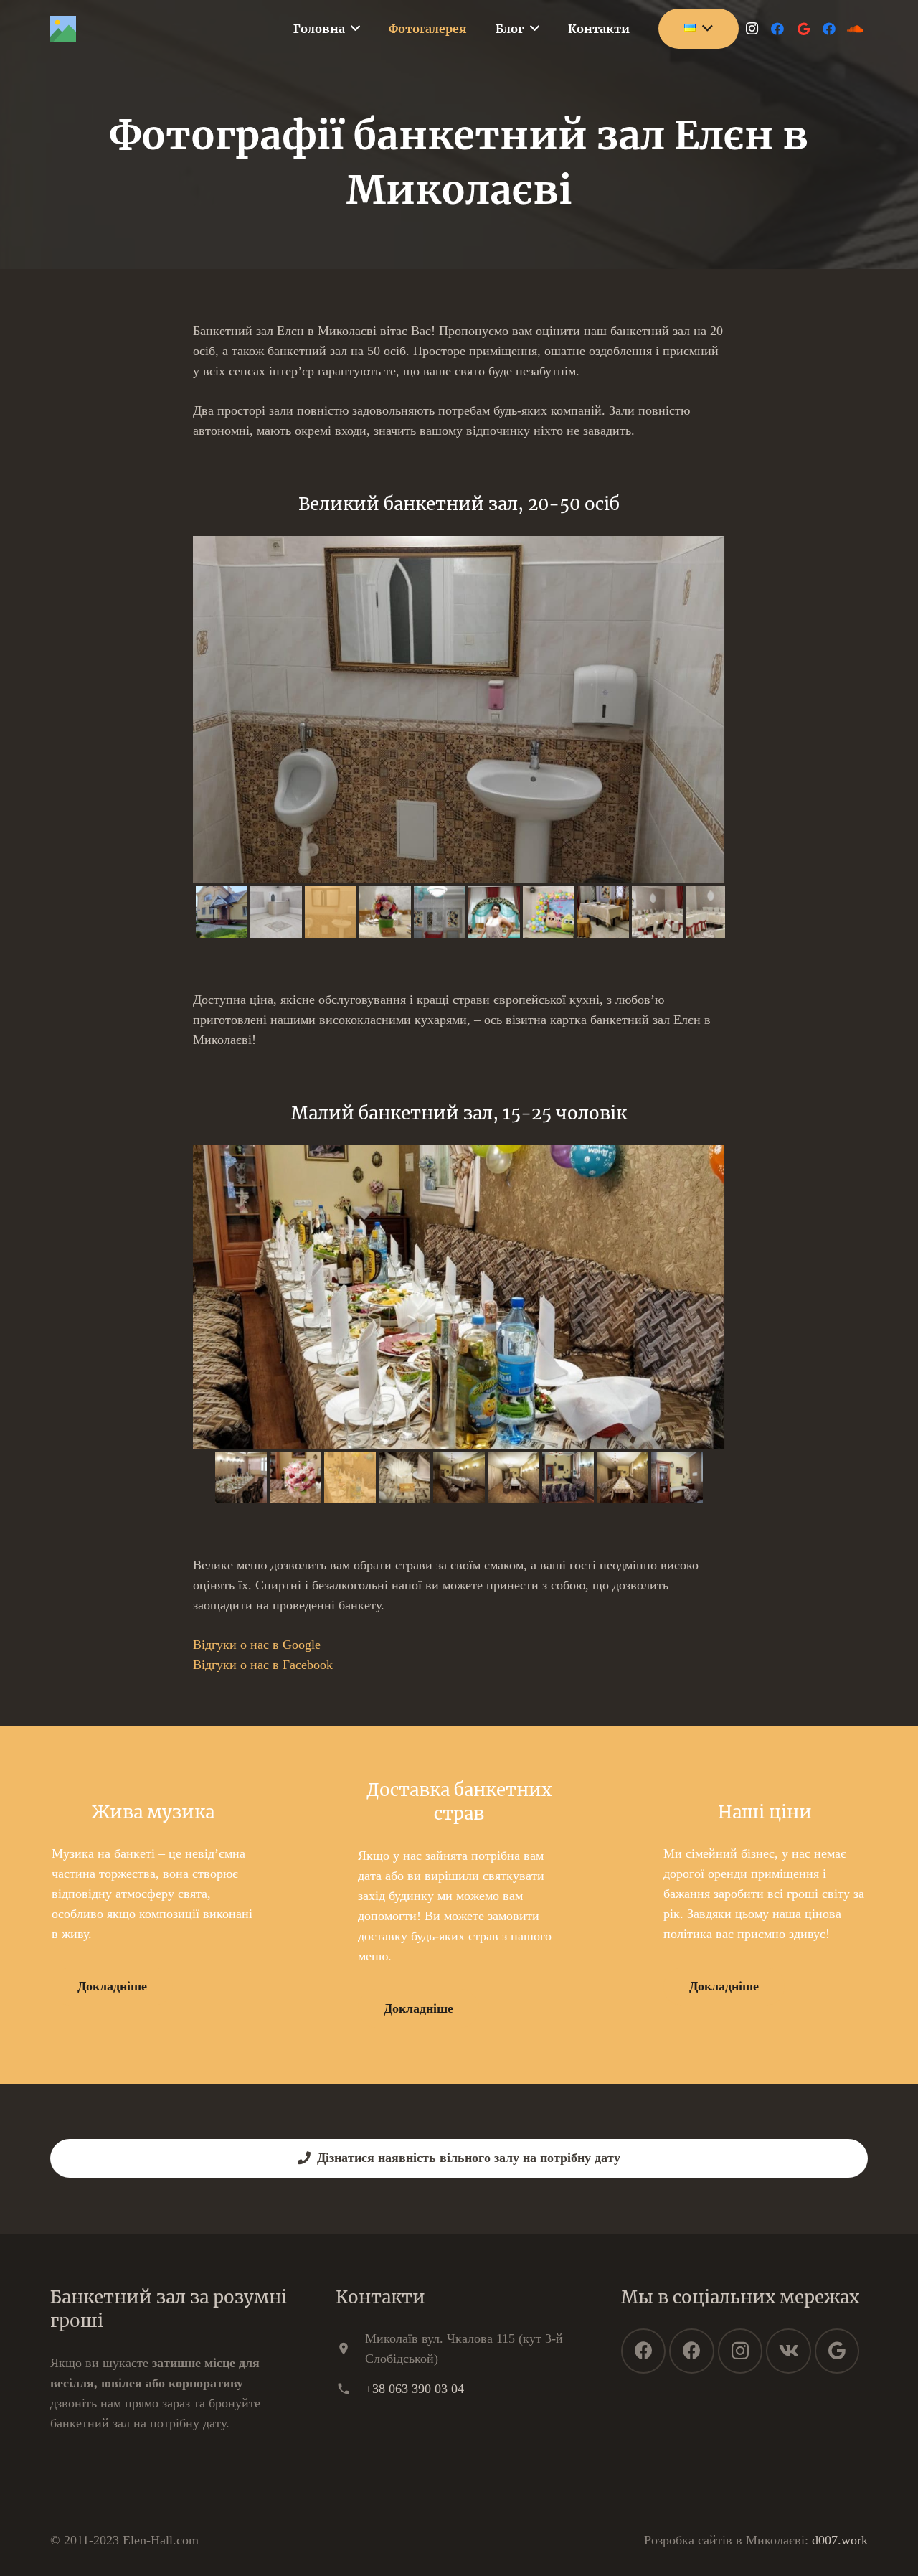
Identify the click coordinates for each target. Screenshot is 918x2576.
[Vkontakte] (789, 2351)
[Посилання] (63, 29)
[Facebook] (777, 29)
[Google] (803, 29)
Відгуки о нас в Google (257, 1645)
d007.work (840, 2540)
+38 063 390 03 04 (415, 2389)
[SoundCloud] (855, 29)
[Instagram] (752, 29)
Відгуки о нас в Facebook (263, 1665)
